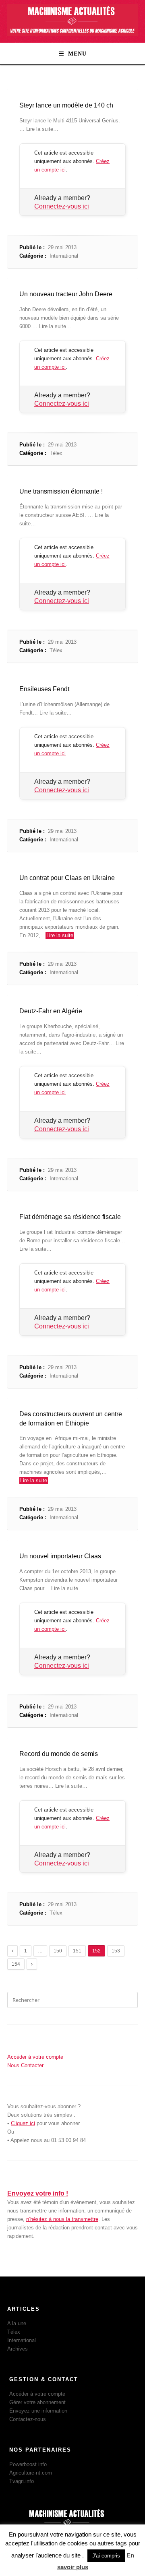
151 (77, 1951)
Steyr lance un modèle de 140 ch (66, 105)
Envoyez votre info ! (38, 2193)
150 (58, 1951)
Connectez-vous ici (62, 206)
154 (16, 1964)
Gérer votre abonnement (37, 2402)
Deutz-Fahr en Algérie (51, 1011)
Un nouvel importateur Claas (60, 1556)
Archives (18, 2349)
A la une (17, 2323)
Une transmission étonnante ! (61, 491)
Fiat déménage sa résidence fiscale (70, 1217)
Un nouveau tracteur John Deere (66, 294)
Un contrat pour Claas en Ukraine (67, 878)
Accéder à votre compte (37, 2394)
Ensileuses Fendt (44, 689)
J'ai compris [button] (106, 2556)
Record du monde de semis (59, 1754)
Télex (56, 453)
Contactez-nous (28, 2419)
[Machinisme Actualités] (72, 34)
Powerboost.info (28, 2464)
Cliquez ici (23, 2123)
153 (116, 1951)
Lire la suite (60, 935)
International (64, 256)
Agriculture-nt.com (31, 2473)
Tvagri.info (22, 2481)
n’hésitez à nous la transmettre (62, 2219)
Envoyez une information (38, 2411)
